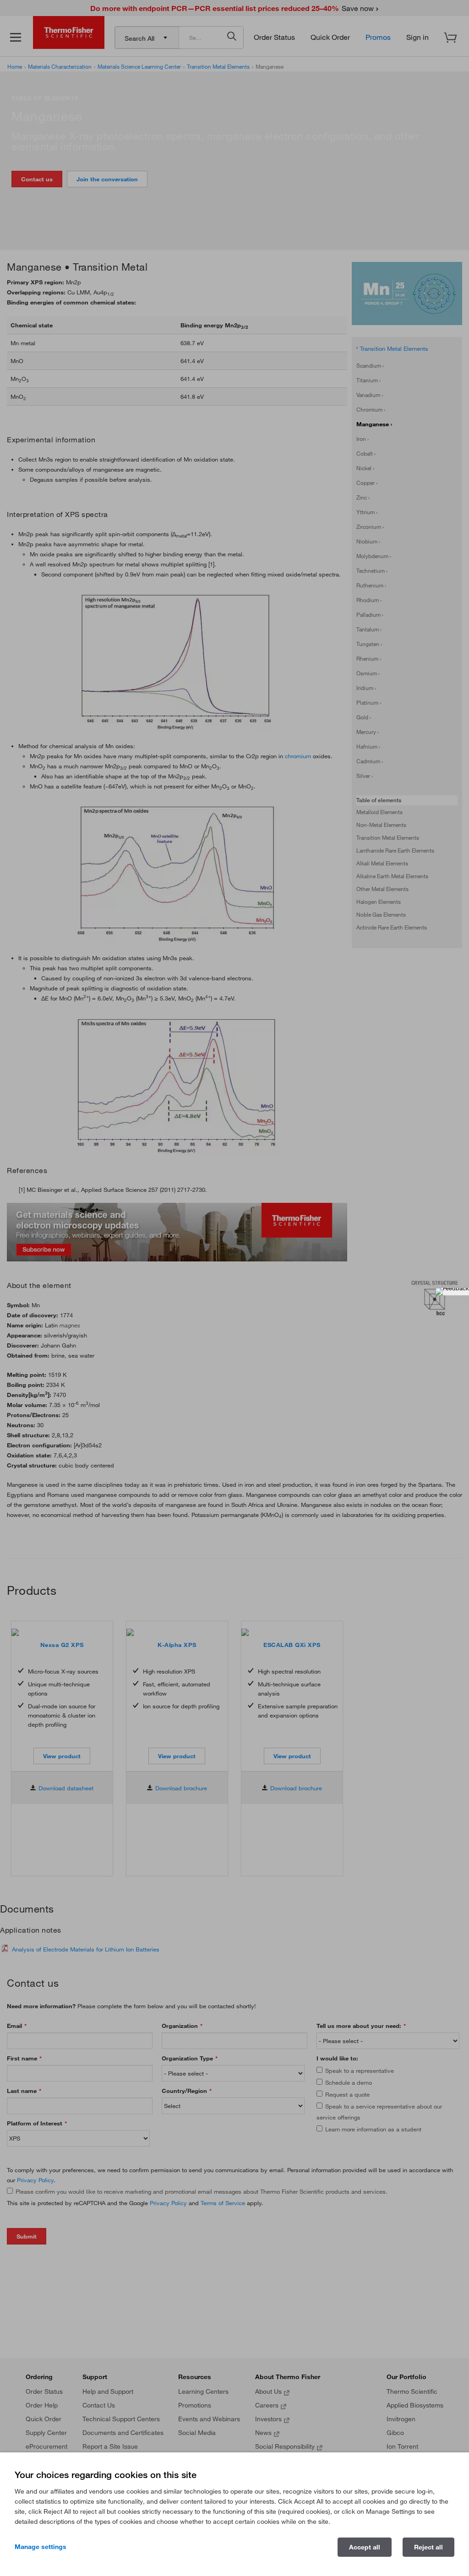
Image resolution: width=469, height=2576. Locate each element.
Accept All (365, 2547)
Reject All (428, 2547)
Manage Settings (41, 2547)
